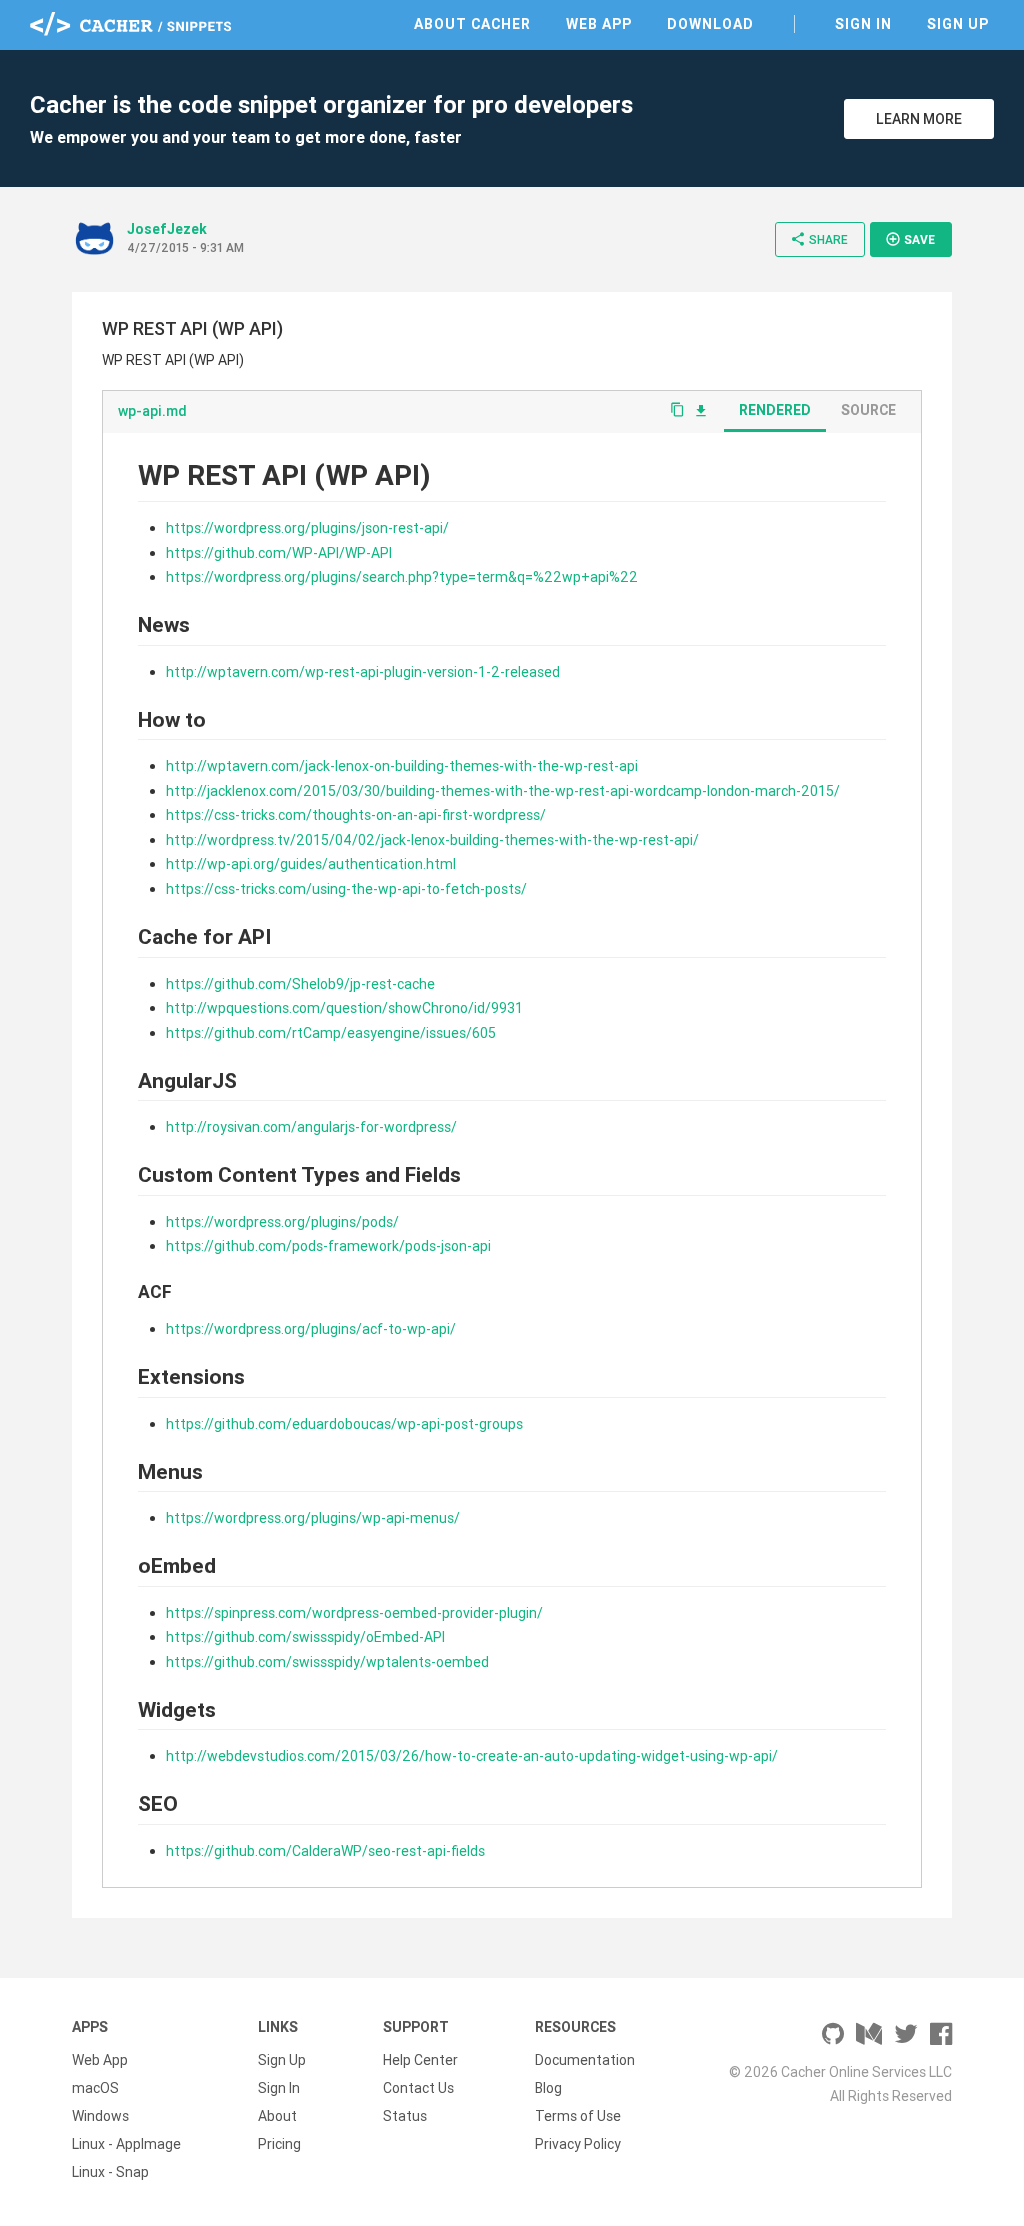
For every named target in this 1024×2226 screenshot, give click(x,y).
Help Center (420, 2060)
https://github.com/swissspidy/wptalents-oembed (327, 1662)
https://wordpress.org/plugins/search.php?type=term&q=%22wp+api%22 (402, 577)
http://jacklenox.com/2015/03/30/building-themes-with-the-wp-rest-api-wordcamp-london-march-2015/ (503, 791)
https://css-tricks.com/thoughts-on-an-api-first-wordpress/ (356, 815)
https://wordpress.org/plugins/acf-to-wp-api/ (311, 1329)
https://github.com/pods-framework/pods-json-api (328, 1246)
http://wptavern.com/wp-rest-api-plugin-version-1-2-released (363, 672)
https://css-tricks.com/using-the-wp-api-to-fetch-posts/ (346, 889)
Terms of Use (578, 2116)
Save (910, 239)
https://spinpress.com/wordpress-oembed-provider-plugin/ (354, 1613)
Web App (599, 24)
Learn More (919, 119)
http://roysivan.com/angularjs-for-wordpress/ (311, 1127)
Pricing (279, 2144)
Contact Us (418, 2088)
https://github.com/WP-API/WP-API (279, 553)
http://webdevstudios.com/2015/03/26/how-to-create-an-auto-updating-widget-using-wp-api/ (472, 1756)
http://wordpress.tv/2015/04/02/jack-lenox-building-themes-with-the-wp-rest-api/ (432, 840)
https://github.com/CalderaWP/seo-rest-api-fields (325, 1851)
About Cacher (472, 24)
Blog (548, 2088)
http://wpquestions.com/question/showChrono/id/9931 (344, 1008)
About (277, 2116)
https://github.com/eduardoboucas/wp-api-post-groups (344, 1424)
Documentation (585, 2060)
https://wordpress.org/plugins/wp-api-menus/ (313, 1518)
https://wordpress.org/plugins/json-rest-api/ (307, 528)
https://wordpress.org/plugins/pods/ (282, 1222)
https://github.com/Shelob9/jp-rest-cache (300, 984)
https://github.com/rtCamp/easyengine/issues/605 (331, 1033)
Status (405, 2116)
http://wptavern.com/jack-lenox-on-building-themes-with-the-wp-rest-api (402, 766)
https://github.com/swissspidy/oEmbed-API (305, 1637)
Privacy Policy (578, 2144)
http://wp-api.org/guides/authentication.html (311, 864)
